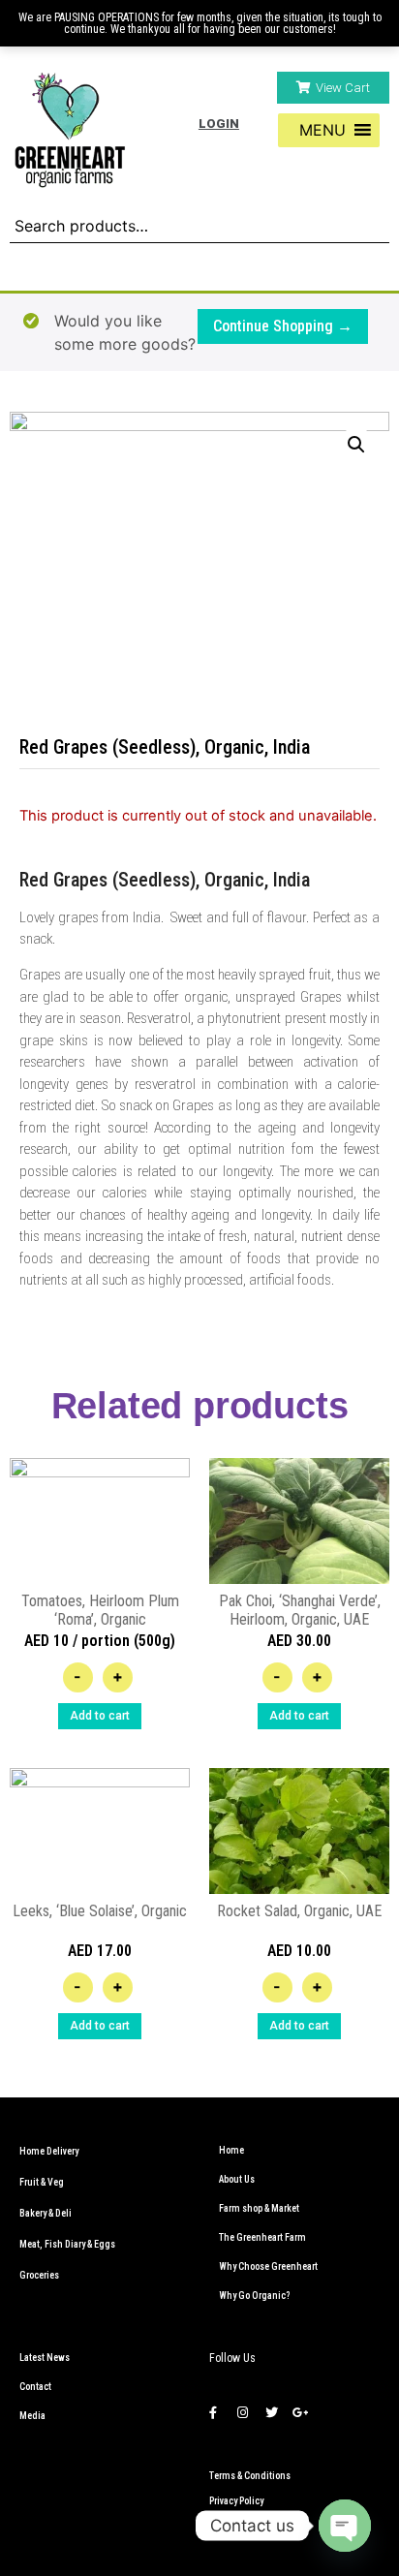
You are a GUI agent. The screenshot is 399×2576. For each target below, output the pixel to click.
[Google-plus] (300, 2412)
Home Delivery (49, 2151)
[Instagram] (242, 2412)
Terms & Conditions (250, 2476)
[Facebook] (213, 2412)
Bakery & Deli (46, 2213)
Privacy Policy (236, 2501)
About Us (237, 2179)
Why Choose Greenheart (268, 2266)
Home (231, 2150)
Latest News (45, 2358)
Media (32, 2416)
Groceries (39, 2275)
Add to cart (100, 1716)
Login (219, 124)
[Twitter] (271, 2412)
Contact (35, 2387)
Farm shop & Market (259, 2208)
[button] (333, 88)
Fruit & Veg (42, 2182)
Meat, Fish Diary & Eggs (67, 2244)
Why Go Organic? (254, 2296)
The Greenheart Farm (262, 2237)
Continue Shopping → (283, 326)
